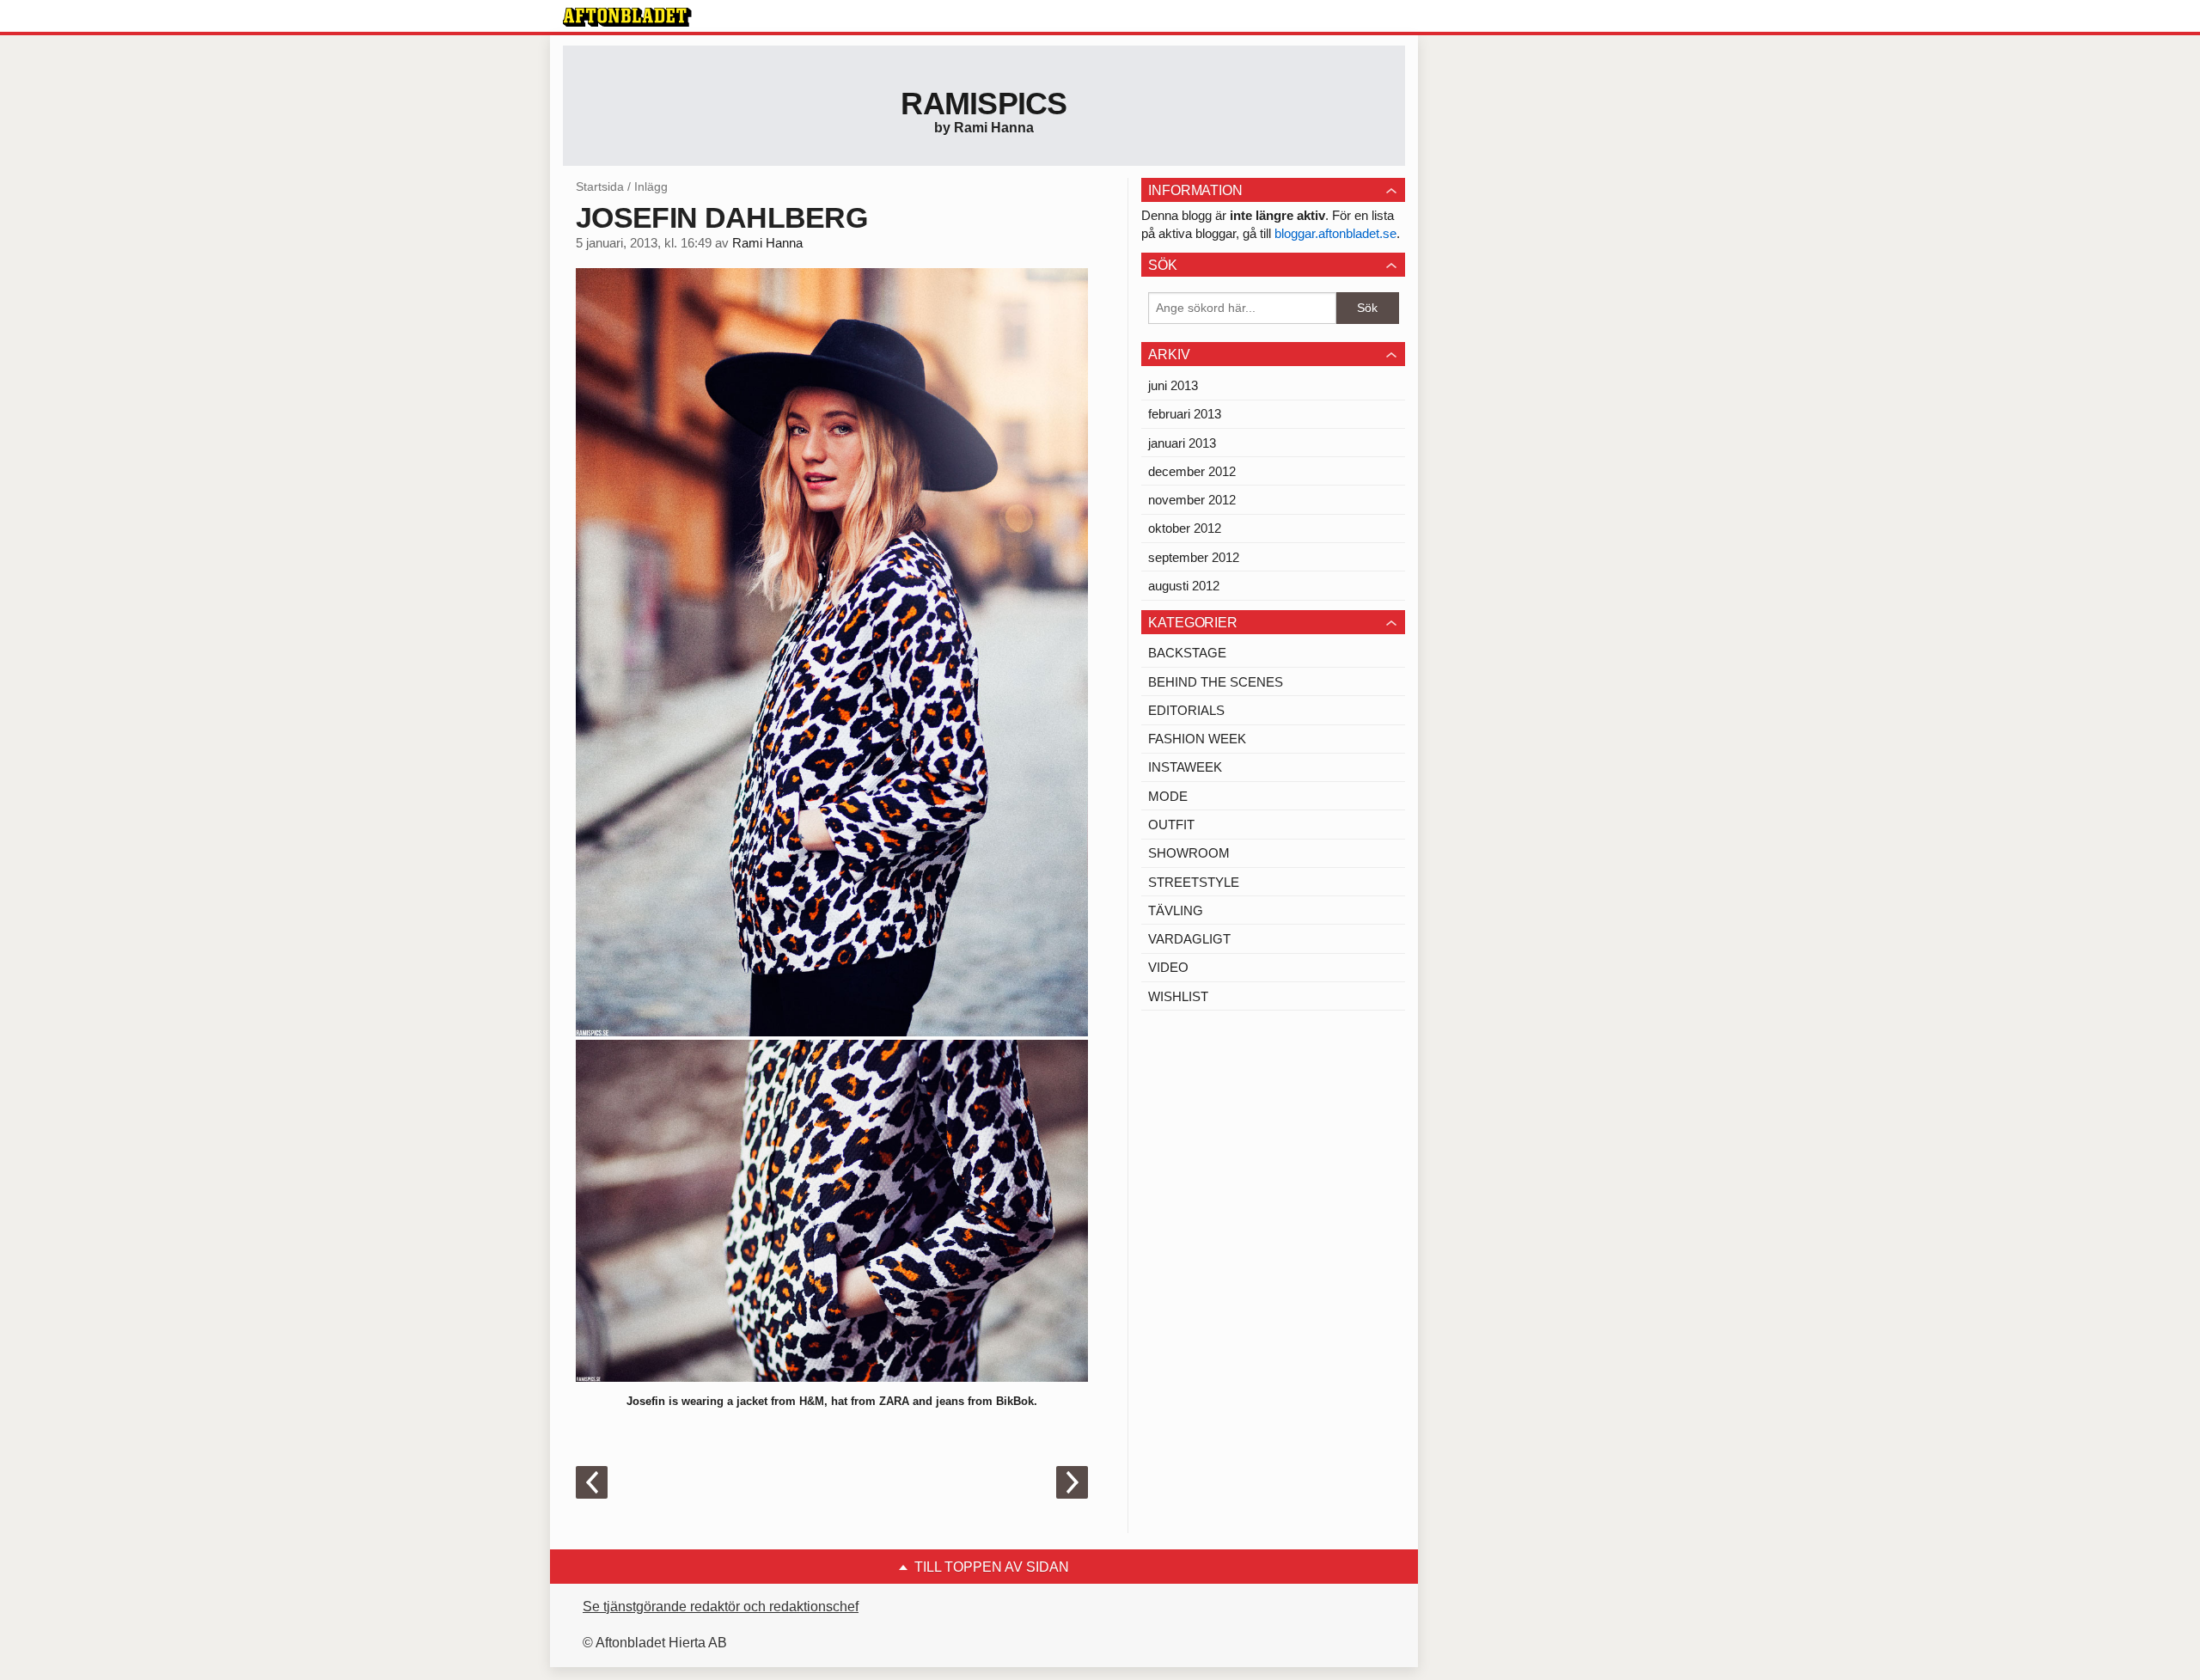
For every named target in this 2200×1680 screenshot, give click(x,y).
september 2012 (1194, 557)
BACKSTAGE (1187, 653)
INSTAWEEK (1185, 767)
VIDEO (1168, 967)
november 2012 (1192, 500)
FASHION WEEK (1197, 739)
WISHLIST (1178, 996)
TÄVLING (1176, 910)
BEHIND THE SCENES (1216, 682)
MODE (1168, 796)
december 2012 (1192, 471)
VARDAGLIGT (1189, 939)
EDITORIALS (1186, 710)
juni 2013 (1173, 385)
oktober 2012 (1185, 528)
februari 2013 (1185, 414)
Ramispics (984, 104)
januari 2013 (1182, 443)
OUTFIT (1171, 825)
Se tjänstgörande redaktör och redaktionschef (721, 1607)
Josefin (646, 1401)
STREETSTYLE (1194, 882)
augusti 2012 (1184, 586)
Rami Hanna (767, 243)
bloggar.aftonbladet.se (1335, 233)
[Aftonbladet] (627, 17)
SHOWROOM (1189, 853)
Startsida (600, 186)
